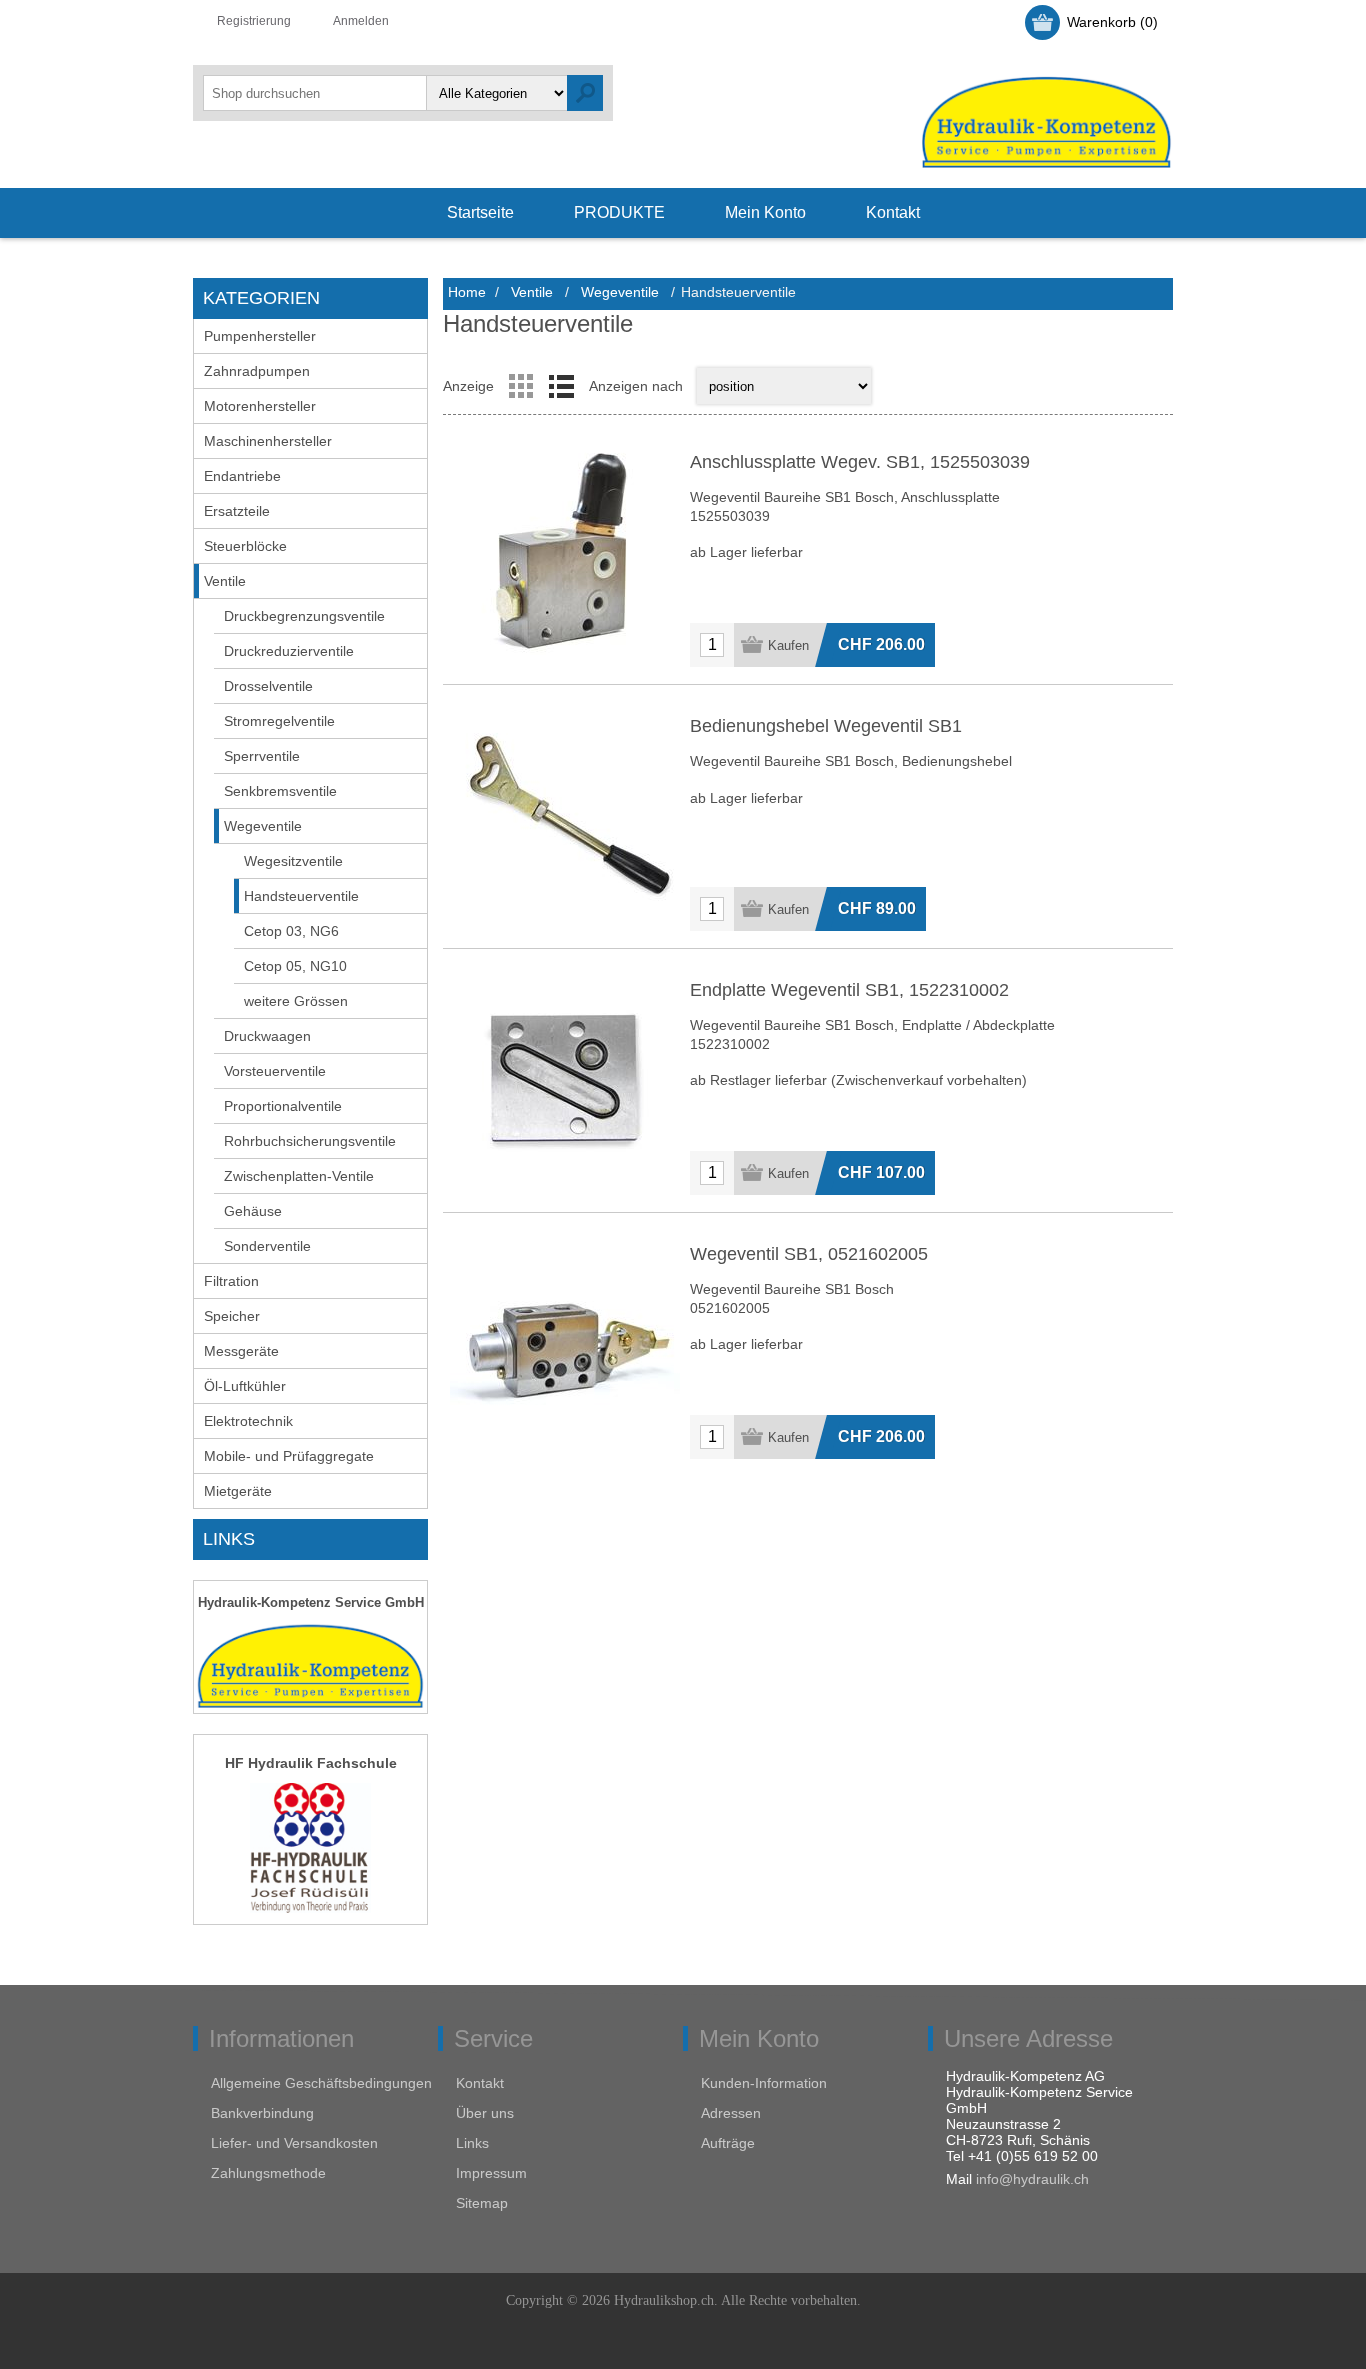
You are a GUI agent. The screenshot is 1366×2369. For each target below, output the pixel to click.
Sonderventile (267, 1246)
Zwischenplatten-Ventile (299, 1176)
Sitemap (482, 2203)
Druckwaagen (267, 1036)
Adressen (731, 2113)
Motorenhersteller (260, 406)
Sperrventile (262, 756)
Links (472, 2143)
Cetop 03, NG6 (291, 931)
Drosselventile (268, 686)
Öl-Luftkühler (245, 1386)
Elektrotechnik (248, 1421)
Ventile (225, 581)
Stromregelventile (279, 721)
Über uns (485, 2113)
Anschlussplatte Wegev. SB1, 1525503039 (860, 462)
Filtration (231, 1281)
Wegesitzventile (293, 861)
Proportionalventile (283, 1106)
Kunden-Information (764, 2083)
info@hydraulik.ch (1032, 2179)
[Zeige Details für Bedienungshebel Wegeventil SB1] (565, 816)
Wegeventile (263, 826)
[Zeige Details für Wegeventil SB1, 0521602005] (565, 1344)
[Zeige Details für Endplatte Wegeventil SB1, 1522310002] (565, 1080)
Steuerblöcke (245, 546)
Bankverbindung (262, 2113)
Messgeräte (241, 1351)
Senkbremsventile (280, 791)
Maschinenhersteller (268, 441)
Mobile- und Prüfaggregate (289, 1456)
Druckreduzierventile (289, 651)
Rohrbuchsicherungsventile (310, 1141)
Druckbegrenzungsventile (304, 616)
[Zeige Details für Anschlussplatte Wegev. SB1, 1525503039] (565, 552)
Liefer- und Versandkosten (294, 2143)
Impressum (491, 2173)
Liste (561, 386)
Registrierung (254, 21)
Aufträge (728, 2143)
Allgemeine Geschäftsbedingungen (321, 2083)
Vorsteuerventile (275, 1071)
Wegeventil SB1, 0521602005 (809, 1254)
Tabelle (521, 386)
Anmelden (361, 21)
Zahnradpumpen (257, 371)
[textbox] (315, 93)
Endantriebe (242, 476)
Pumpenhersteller (260, 336)
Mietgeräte (238, 1491)
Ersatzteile (237, 511)
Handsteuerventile (301, 896)
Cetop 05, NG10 (295, 966)
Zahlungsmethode (268, 2173)
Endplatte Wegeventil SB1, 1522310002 (849, 990)
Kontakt (480, 2083)
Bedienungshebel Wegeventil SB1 (826, 726)
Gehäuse (253, 1211)
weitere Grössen (296, 1001)
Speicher (232, 1316)
